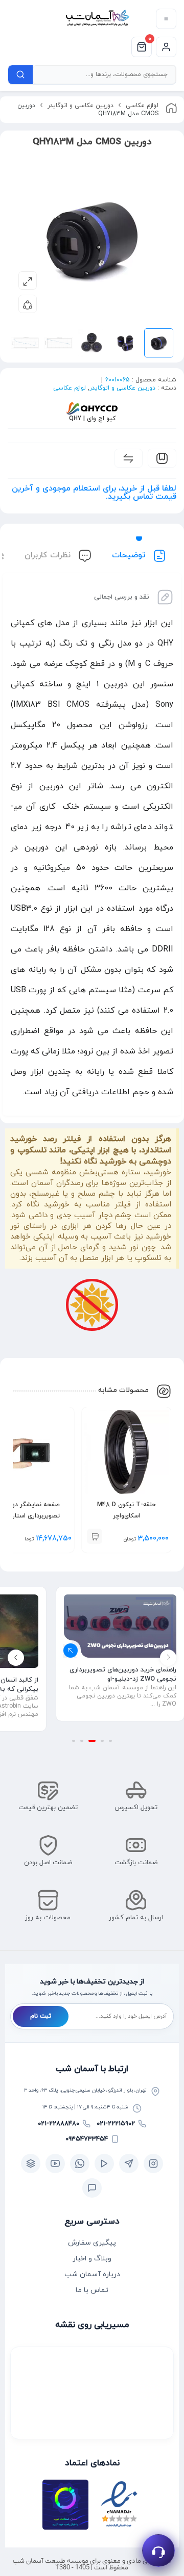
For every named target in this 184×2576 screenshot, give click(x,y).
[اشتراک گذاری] (28, 304)
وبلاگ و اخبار (92, 2259)
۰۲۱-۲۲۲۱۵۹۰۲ (116, 2124)
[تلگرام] (129, 2163)
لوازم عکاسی (142, 106)
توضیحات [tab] (130, 555)
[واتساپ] (80, 2163)
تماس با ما (92, 2290)
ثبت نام (41, 2016)
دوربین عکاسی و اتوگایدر (80, 106)
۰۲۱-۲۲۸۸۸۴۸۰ (59, 2124)
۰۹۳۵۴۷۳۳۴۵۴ (87, 2139)
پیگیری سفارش (92, 2243)
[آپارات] (104, 2163)
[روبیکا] (31, 2163)
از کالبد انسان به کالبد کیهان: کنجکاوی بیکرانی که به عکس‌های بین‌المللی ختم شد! (121, 1685)
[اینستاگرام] (153, 2163)
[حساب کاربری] (166, 47)
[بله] (92, 2188)
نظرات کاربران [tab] (49, 555)
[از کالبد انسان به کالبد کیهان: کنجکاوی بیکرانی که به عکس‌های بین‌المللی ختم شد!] (120, 1631)
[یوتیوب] (55, 2163)
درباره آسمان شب (92, 2274)
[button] (95, 1536)
